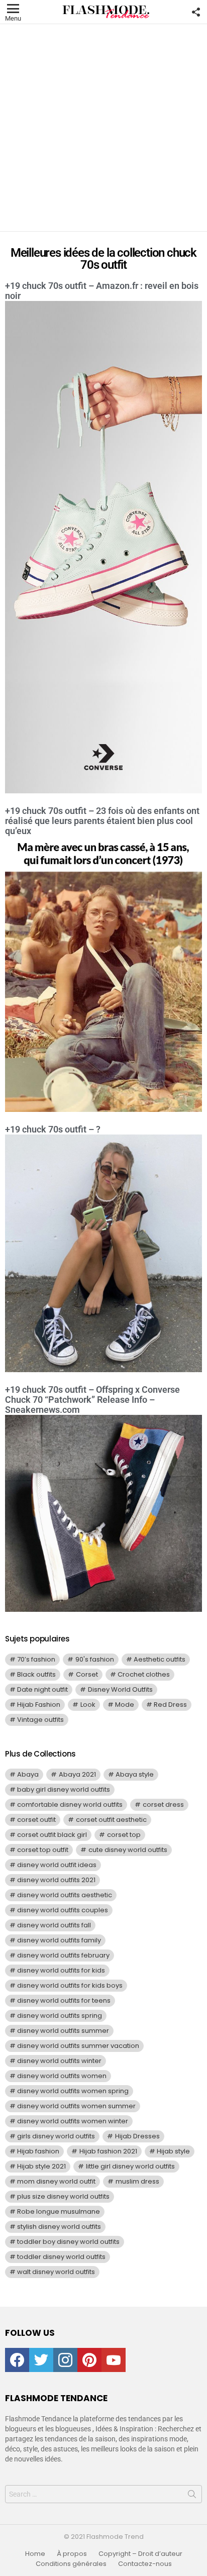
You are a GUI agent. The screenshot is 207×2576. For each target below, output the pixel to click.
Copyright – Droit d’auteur (140, 2554)
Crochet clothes (144, 1674)
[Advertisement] (103, 128)
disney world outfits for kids (61, 1970)
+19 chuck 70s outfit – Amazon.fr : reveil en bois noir (102, 291)
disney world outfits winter (59, 2061)
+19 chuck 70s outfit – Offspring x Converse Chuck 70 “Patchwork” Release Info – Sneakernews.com (92, 1400)
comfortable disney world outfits (70, 1805)
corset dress (163, 1805)
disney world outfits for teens (64, 2000)
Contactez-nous (145, 2564)
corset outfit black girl (52, 1835)
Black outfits (36, 1674)
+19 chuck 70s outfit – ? (53, 1129)
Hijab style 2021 (41, 2166)
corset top (124, 1835)
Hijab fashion (38, 2151)
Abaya (28, 1774)
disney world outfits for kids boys (70, 1985)
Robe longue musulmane (59, 2211)
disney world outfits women (62, 2076)
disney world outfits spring (60, 2016)
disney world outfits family (59, 1940)
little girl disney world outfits (130, 2166)
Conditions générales (71, 2564)
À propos (72, 2554)
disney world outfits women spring (73, 2091)
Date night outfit (42, 1689)
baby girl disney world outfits (64, 1789)
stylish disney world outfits (59, 2227)
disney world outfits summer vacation (78, 2046)
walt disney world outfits (56, 2272)
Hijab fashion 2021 (108, 2151)
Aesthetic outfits (160, 1659)
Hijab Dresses (137, 2136)
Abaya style (135, 1774)
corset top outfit (43, 1850)
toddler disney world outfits (61, 2257)
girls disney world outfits (56, 2136)
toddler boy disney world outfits (68, 2242)
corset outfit (36, 1820)
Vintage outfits (40, 1720)
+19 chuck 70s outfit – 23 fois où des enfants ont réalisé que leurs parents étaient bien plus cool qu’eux (102, 821)
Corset (87, 1674)
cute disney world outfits (128, 1850)
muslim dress (137, 2181)
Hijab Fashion (39, 1705)
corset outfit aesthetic (111, 1820)
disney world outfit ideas (57, 1865)
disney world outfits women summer (76, 2106)
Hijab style (173, 2151)
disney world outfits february (63, 1955)
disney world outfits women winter (73, 2121)
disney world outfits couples (63, 1910)
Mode (125, 1705)
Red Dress (170, 1705)
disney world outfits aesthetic (65, 1895)
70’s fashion (36, 1659)
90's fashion (95, 1659)
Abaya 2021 (77, 1774)
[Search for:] (103, 2494)
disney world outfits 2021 (56, 1880)
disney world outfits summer (63, 2031)
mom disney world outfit (56, 2181)
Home (35, 2554)
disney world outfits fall (54, 1925)
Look (88, 1705)
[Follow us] (196, 12)
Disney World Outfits (120, 1689)
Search (192, 2496)
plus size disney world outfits (63, 2196)
